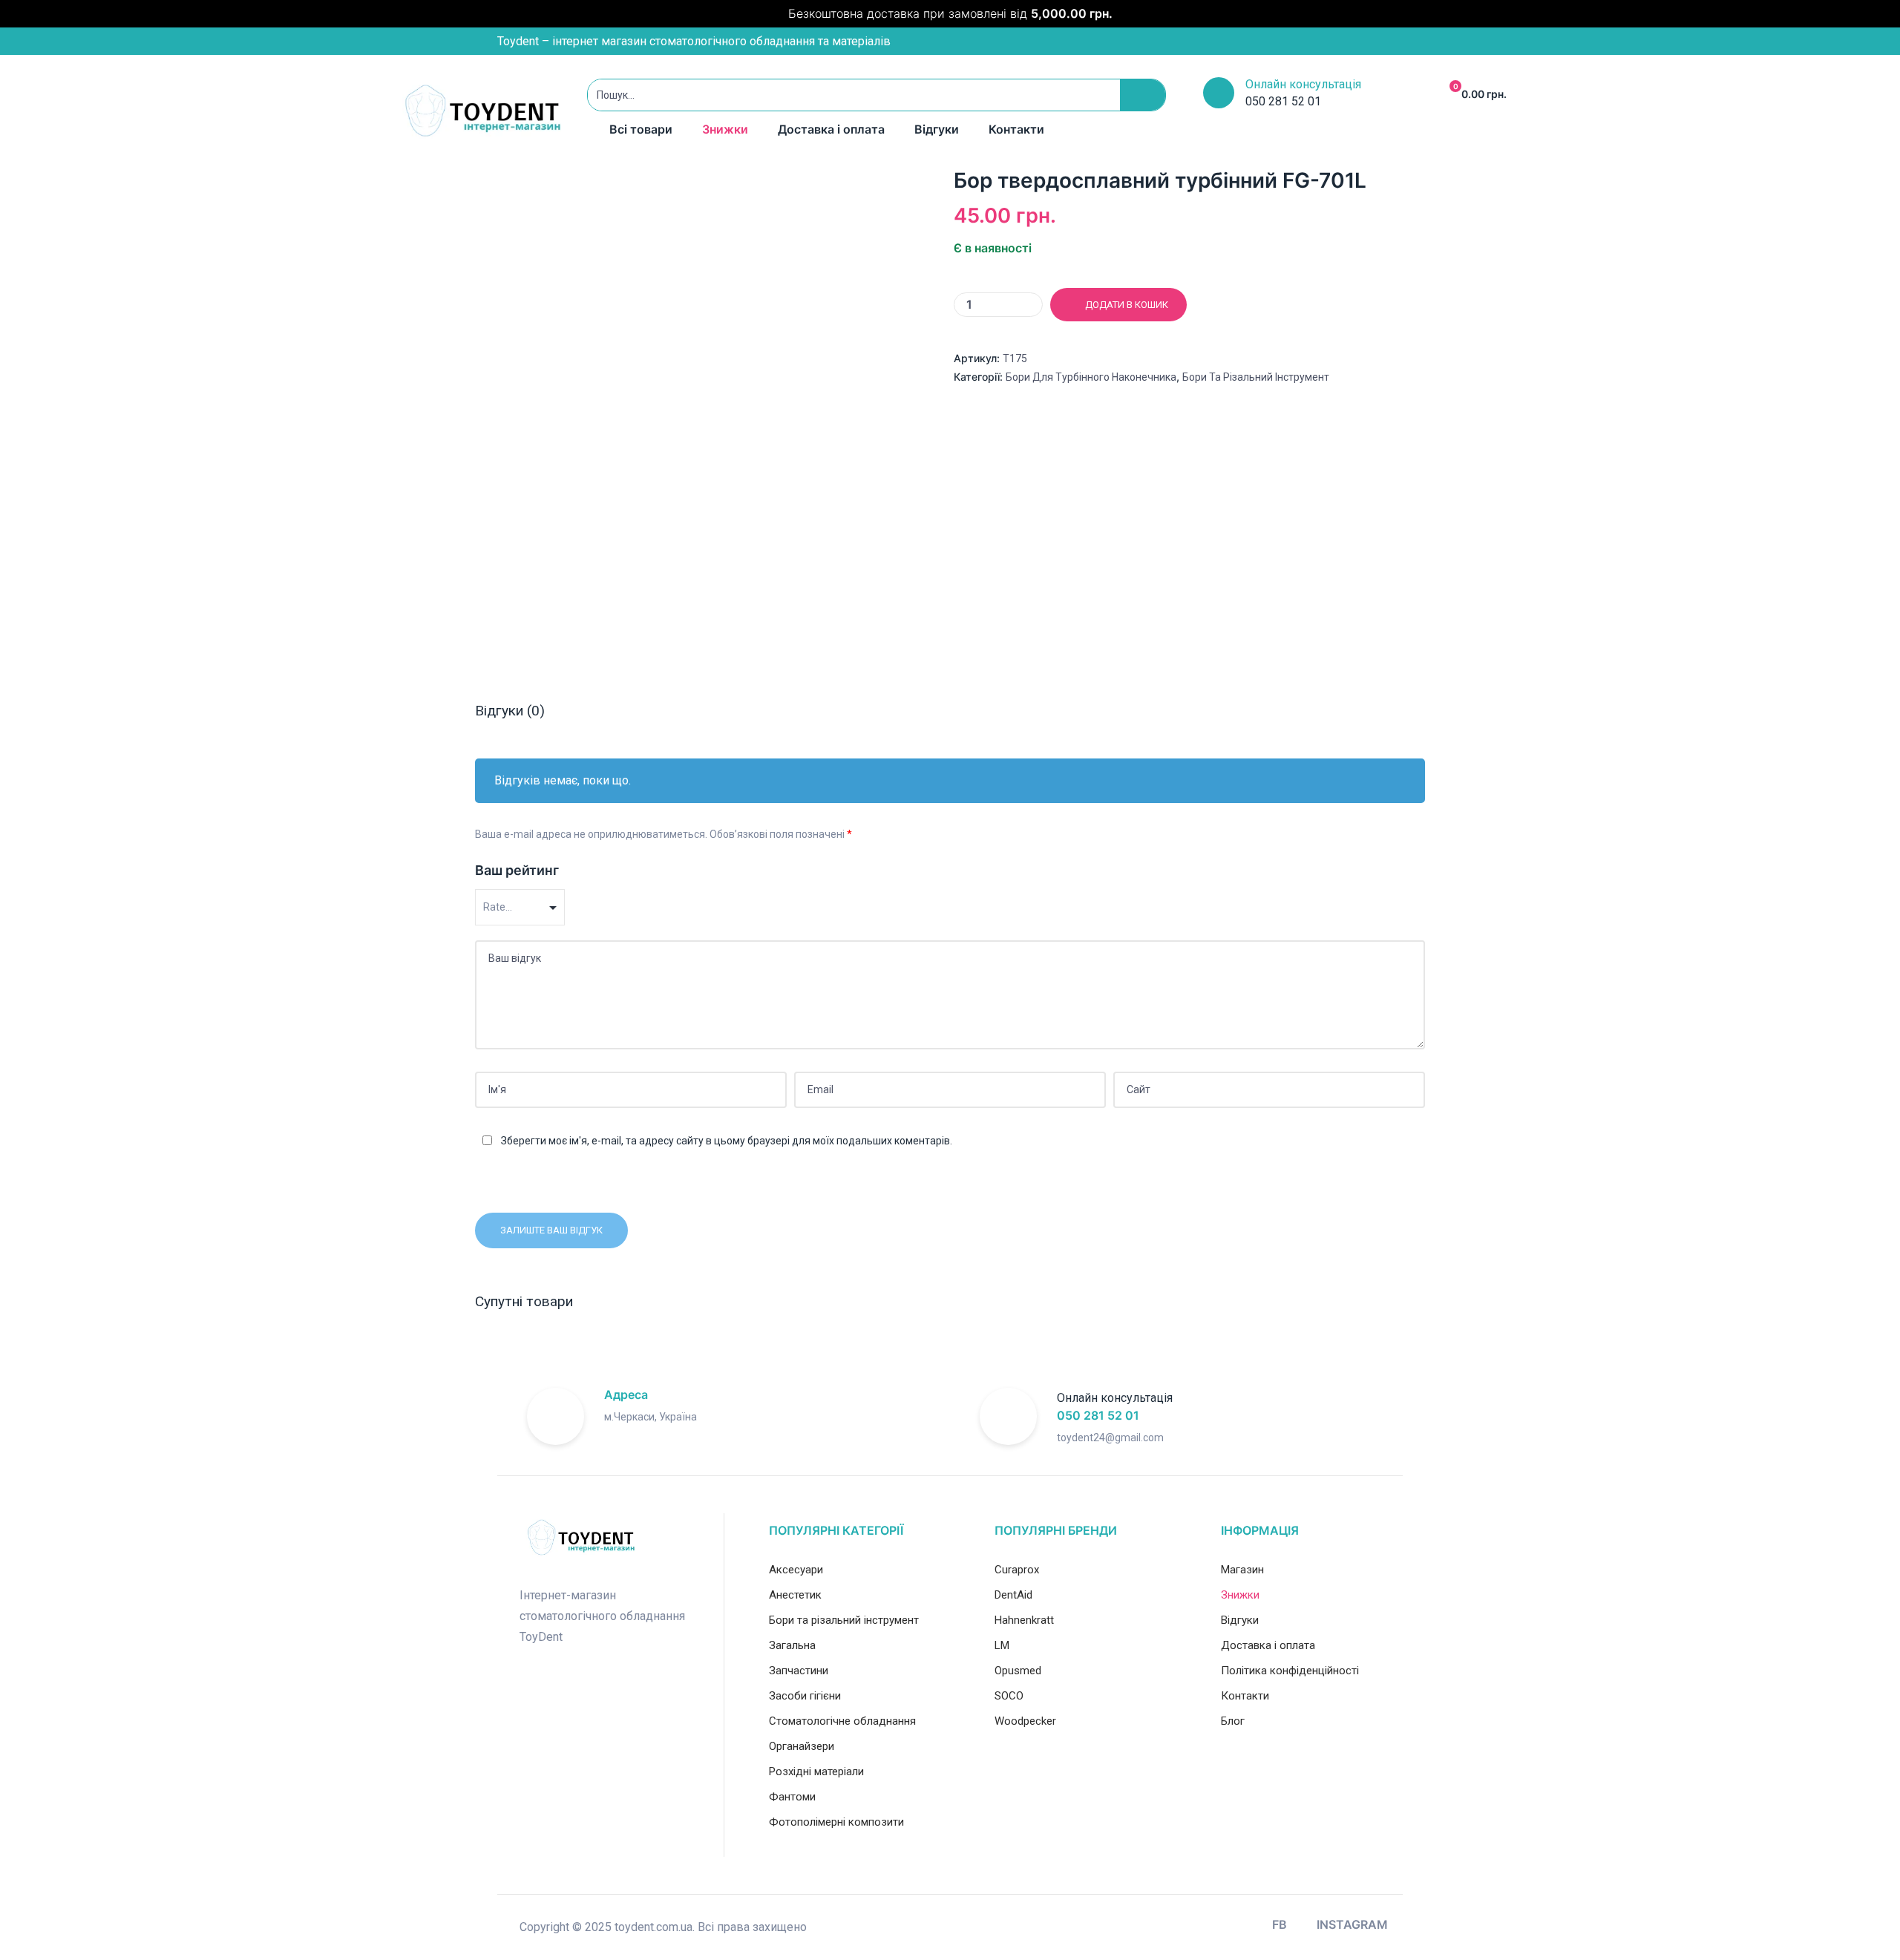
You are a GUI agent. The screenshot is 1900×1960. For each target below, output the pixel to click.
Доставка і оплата (831, 129)
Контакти (1016, 129)
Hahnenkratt (1024, 1620)
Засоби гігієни (805, 1696)
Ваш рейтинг (517, 870)
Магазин (1242, 1570)
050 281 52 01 (1098, 1415)
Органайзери (802, 1746)
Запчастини (799, 1671)
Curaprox (1017, 1570)
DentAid (1013, 1595)
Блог (1233, 1721)
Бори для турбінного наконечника (1091, 377)
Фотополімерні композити (836, 1822)
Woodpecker (1025, 1721)
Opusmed (1018, 1671)
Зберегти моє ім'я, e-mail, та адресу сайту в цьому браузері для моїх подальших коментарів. (727, 1141)
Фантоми (792, 1797)
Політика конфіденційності (1290, 1671)
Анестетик (795, 1595)
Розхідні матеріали (816, 1771)
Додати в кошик (1127, 305)
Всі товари (641, 129)
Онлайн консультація (1303, 84)
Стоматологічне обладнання (842, 1721)
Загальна (792, 1645)
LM (1002, 1645)
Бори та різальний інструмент (1256, 377)
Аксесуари (796, 1570)
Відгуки (937, 129)
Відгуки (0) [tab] (510, 711)
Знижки (725, 129)
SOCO (1009, 1696)
